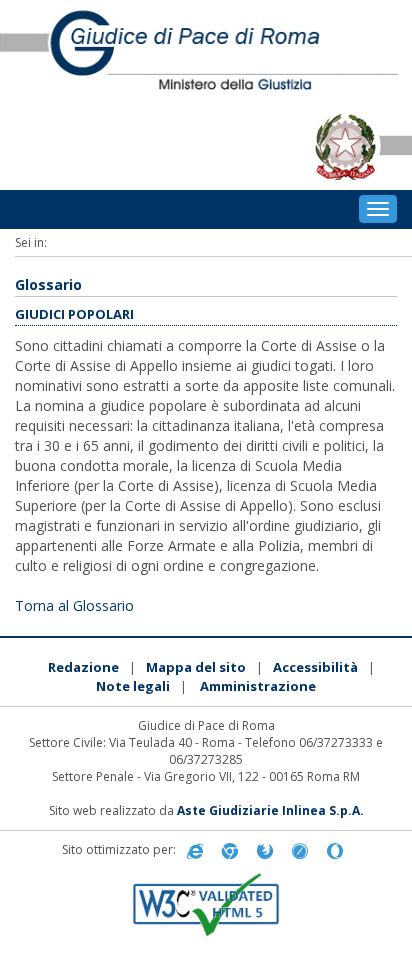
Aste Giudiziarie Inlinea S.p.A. (270, 810)
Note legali (133, 686)
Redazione (83, 667)
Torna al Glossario (74, 605)
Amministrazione (258, 686)
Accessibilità (315, 667)
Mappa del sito (196, 667)
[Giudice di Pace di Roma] (206, 52)
